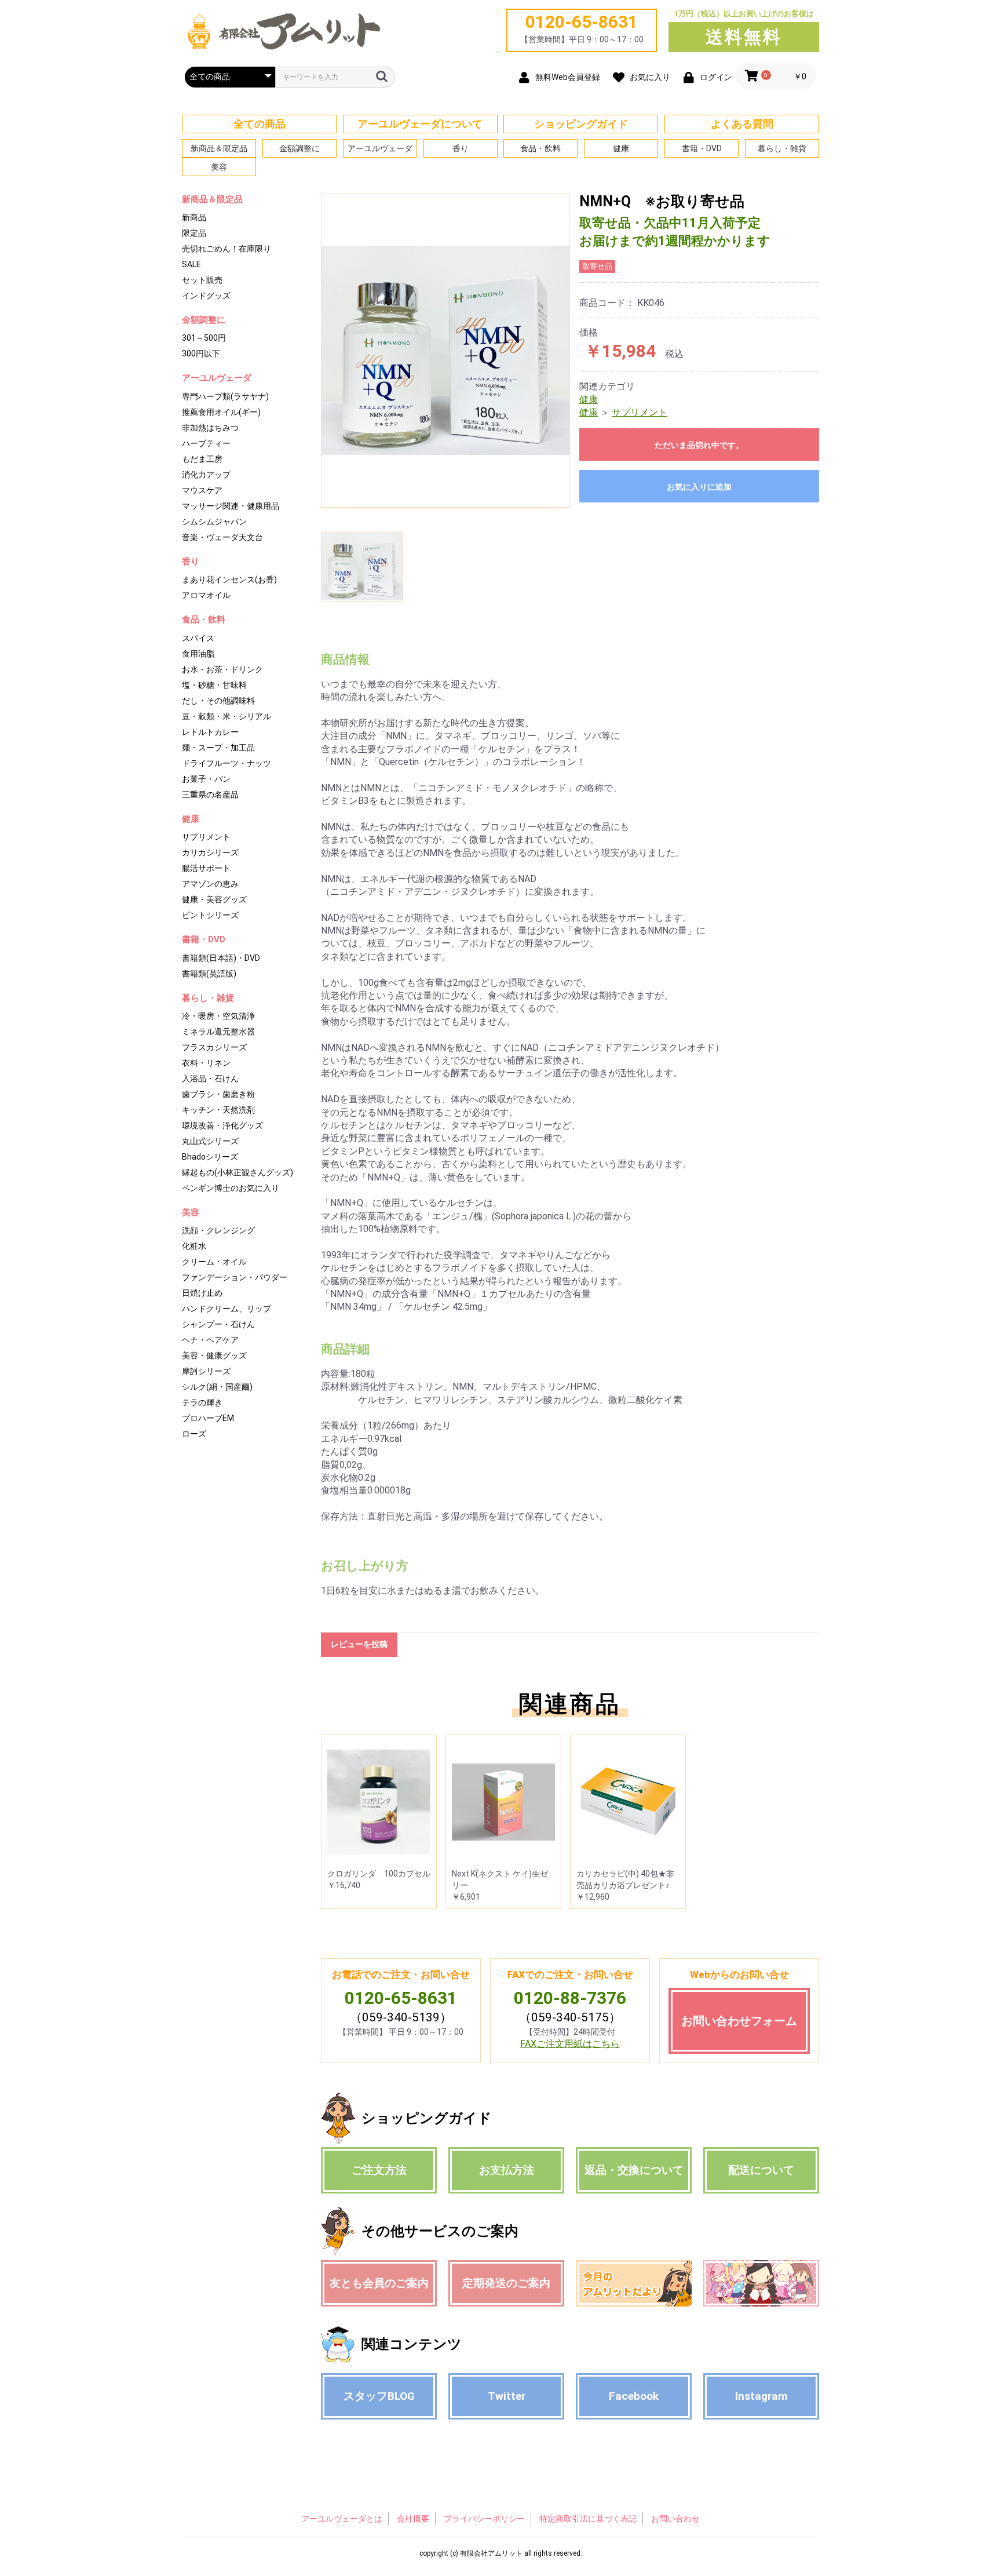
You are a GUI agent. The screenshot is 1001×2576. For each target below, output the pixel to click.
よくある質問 (742, 124)
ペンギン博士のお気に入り (231, 1188)
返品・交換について (634, 2170)
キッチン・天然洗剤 (218, 1110)
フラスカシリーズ (214, 1047)
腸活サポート (206, 868)
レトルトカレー (210, 732)
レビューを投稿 (359, 1644)
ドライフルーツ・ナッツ (226, 763)
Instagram (761, 2396)
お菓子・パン (206, 779)
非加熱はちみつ (210, 428)
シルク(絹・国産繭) (217, 1387)
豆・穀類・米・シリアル (226, 716)
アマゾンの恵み (210, 884)
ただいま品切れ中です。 (699, 445)
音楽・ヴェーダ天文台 (222, 537)
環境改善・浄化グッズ (222, 1125)
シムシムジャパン (214, 522)
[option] (445, 351)
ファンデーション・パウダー (235, 1277)
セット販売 (202, 280)
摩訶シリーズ (206, 1371)
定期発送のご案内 (506, 2283)
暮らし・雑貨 (782, 148)
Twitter (507, 2396)
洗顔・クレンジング (218, 1230)
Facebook (634, 2396)
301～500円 (204, 338)
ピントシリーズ (210, 915)
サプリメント (206, 837)
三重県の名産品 (210, 795)
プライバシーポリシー (484, 2519)
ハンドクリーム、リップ (226, 1309)
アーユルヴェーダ (380, 148)
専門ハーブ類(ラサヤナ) (225, 396)
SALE (191, 264)
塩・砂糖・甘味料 (214, 685)
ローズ (194, 1434)
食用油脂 (198, 654)
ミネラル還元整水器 (218, 1032)
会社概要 (413, 2519)
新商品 (194, 217)
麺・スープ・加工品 (218, 748)
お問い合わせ (675, 2519)
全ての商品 (260, 124)
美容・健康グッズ (214, 1356)
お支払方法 (507, 2170)
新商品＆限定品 (219, 148)
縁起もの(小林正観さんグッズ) (238, 1172)
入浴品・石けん (210, 1079)
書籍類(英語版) (209, 974)
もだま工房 (202, 459)
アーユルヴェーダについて (420, 124)
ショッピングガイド (581, 124)
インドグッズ (206, 296)
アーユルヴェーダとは (342, 2519)
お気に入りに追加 (699, 487)
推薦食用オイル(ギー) (221, 412)
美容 (219, 167)
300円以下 (201, 354)
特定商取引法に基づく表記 (588, 2519)
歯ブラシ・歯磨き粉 (218, 1094)
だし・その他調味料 (218, 701)
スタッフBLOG (379, 2396)
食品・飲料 (540, 148)
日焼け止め (202, 1293)
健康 (621, 148)
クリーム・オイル (214, 1262)
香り (461, 148)
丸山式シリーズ (210, 1141)
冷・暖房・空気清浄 (218, 1016)
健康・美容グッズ (214, 899)
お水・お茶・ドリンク (222, 669)
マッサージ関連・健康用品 (231, 506)
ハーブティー (206, 443)
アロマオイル (206, 595)
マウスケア (202, 490)
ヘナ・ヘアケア (210, 1340)
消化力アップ (206, 475)
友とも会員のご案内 (379, 2283)
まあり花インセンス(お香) (229, 580)
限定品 (194, 233)
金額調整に (299, 148)
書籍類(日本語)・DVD (221, 958)
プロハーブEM (208, 1418)
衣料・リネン (206, 1063)
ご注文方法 (379, 2170)
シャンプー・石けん (218, 1324)
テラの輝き (202, 1402)
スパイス (198, 638)
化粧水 (194, 1246)
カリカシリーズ (210, 852)
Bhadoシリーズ (210, 1157)
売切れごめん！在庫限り (226, 249)
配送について (761, 2170)
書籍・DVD (702, 148)
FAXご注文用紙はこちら (570, 2044)
